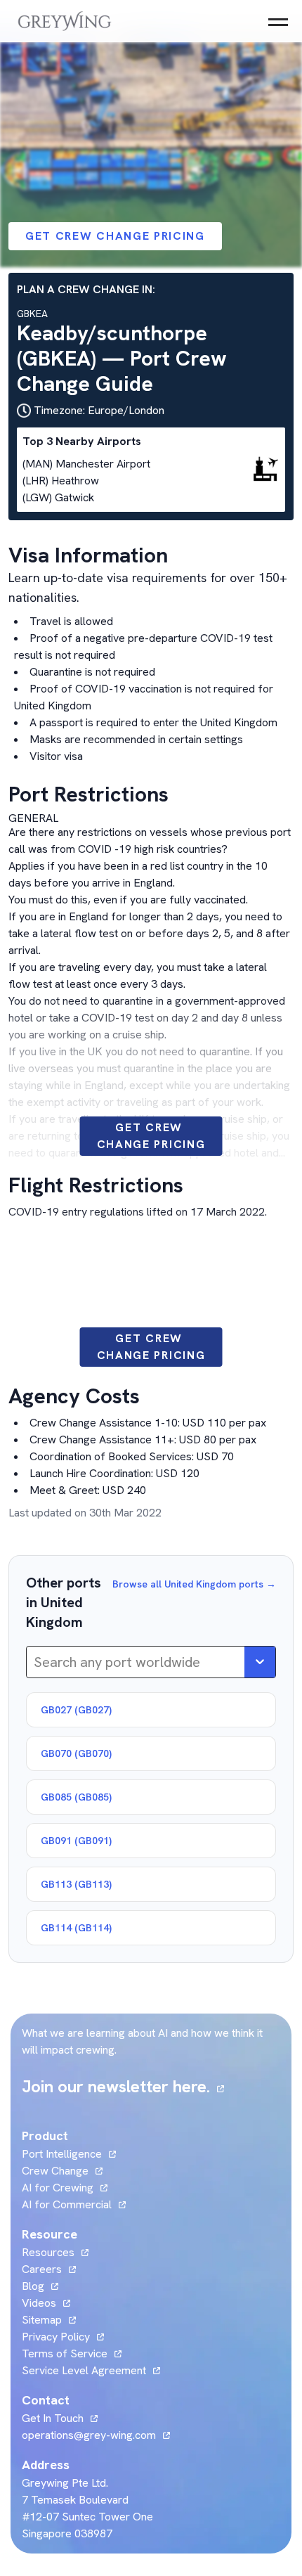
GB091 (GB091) (76, 1841)
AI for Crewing (58, 2188)
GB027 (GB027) (76, 1710)
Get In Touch (60, 2418)
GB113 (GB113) (76, 1884)
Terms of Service (65, 2353)
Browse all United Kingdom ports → (194, 1584)
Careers (49, 2269)
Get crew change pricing (115, 236)
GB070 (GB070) (76, 1753)
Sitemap (42, 2320)
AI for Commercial (67, 2204)
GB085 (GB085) (76, 1797)
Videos (46, 2303)
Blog (40, 2286)
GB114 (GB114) (76, 1928)
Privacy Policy (56, 2337)
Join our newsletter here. (123, 2086)
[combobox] (35, 1662)
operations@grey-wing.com (89, 2435)
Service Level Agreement (84, 2370)
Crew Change (55, 2171)
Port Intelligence (62, 2154)
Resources (48, 2252)
